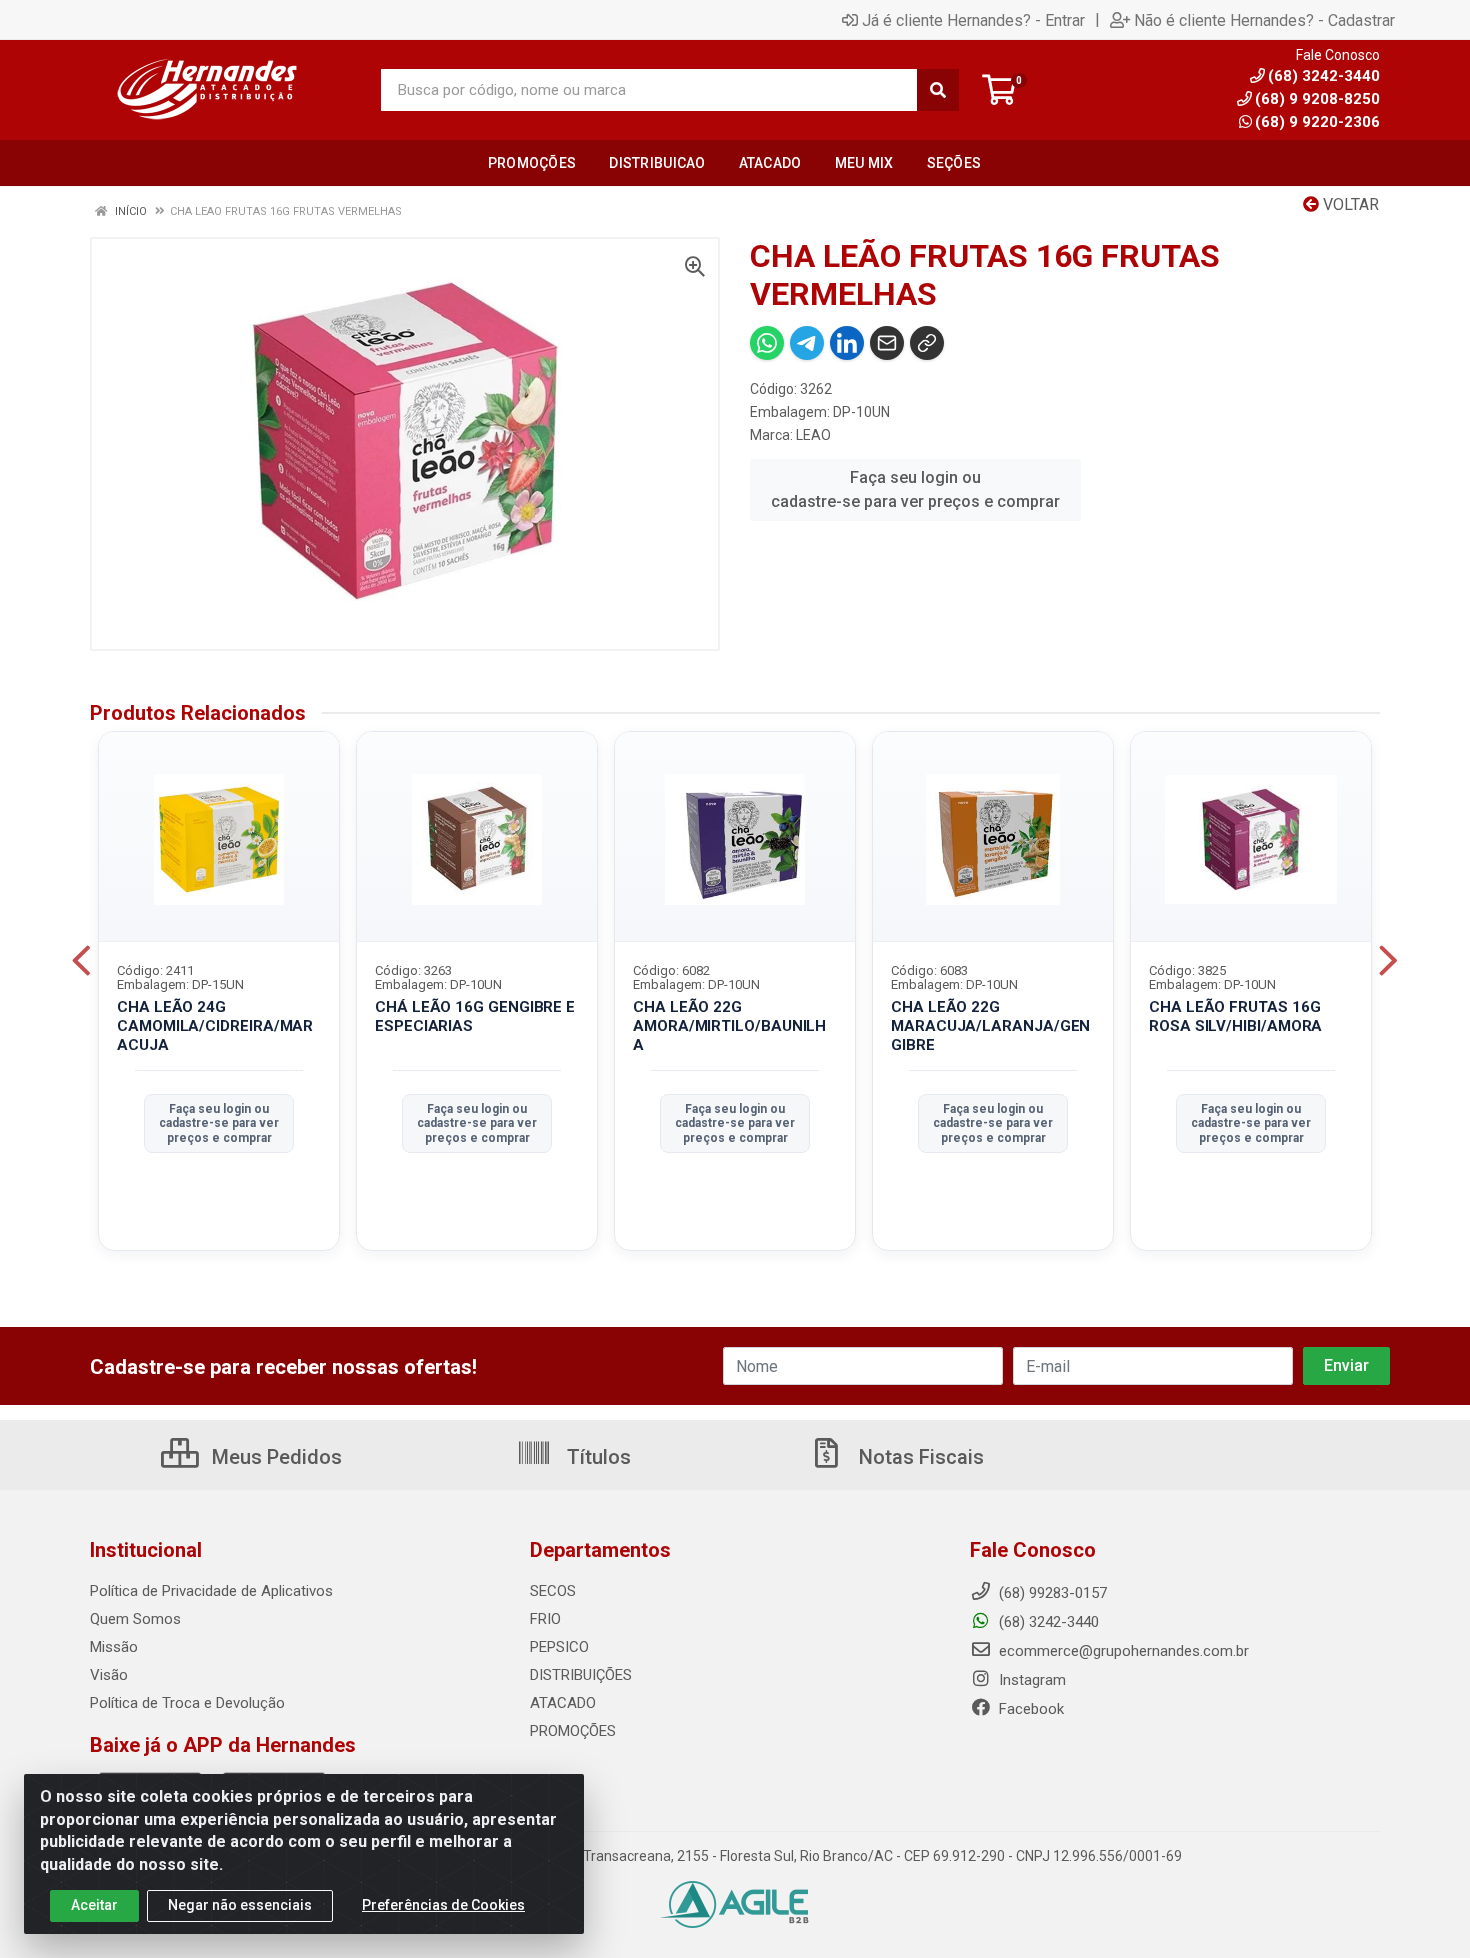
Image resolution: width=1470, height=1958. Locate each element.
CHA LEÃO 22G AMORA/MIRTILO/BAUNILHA (729, 1026)
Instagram (1030, 1680)
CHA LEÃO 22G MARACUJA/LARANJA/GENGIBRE (990, 1026)
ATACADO (563, 1703)
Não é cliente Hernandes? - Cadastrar (1264, 20)
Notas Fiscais (919, 1457)
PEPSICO (559, 1647)
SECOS (553, 1591)
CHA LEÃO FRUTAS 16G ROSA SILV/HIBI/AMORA (1235, 1016)
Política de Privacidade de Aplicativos (211, 1591)
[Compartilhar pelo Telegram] (807, 343)
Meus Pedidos (274, 1457)
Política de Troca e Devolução (187, 1703)
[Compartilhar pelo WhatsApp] (767, 343)
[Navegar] (81, 961)
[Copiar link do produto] (927, 343)
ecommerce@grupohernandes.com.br (1122, 1651)
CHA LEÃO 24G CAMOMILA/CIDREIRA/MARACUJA (215, 1026)
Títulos (596, 1457)
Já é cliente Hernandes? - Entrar (973, 20)
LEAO (813, 435)
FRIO (545, 1619)
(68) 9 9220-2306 (1317, 122)
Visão (109, 1675)
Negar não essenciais (240, 1905)
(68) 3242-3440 (1047, 1622)
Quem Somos (135, 1619)
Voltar (1349, 204)
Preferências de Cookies (443, 1905)
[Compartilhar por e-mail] (887, 343)
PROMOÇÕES (573, 1731)
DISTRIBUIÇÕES (581, 1675)
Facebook (1029, 1709)
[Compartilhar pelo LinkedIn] (847, 343)
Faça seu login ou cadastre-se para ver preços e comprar (915, 489)
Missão (114, 1647)
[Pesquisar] (938, 90)
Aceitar (94, 1905)
